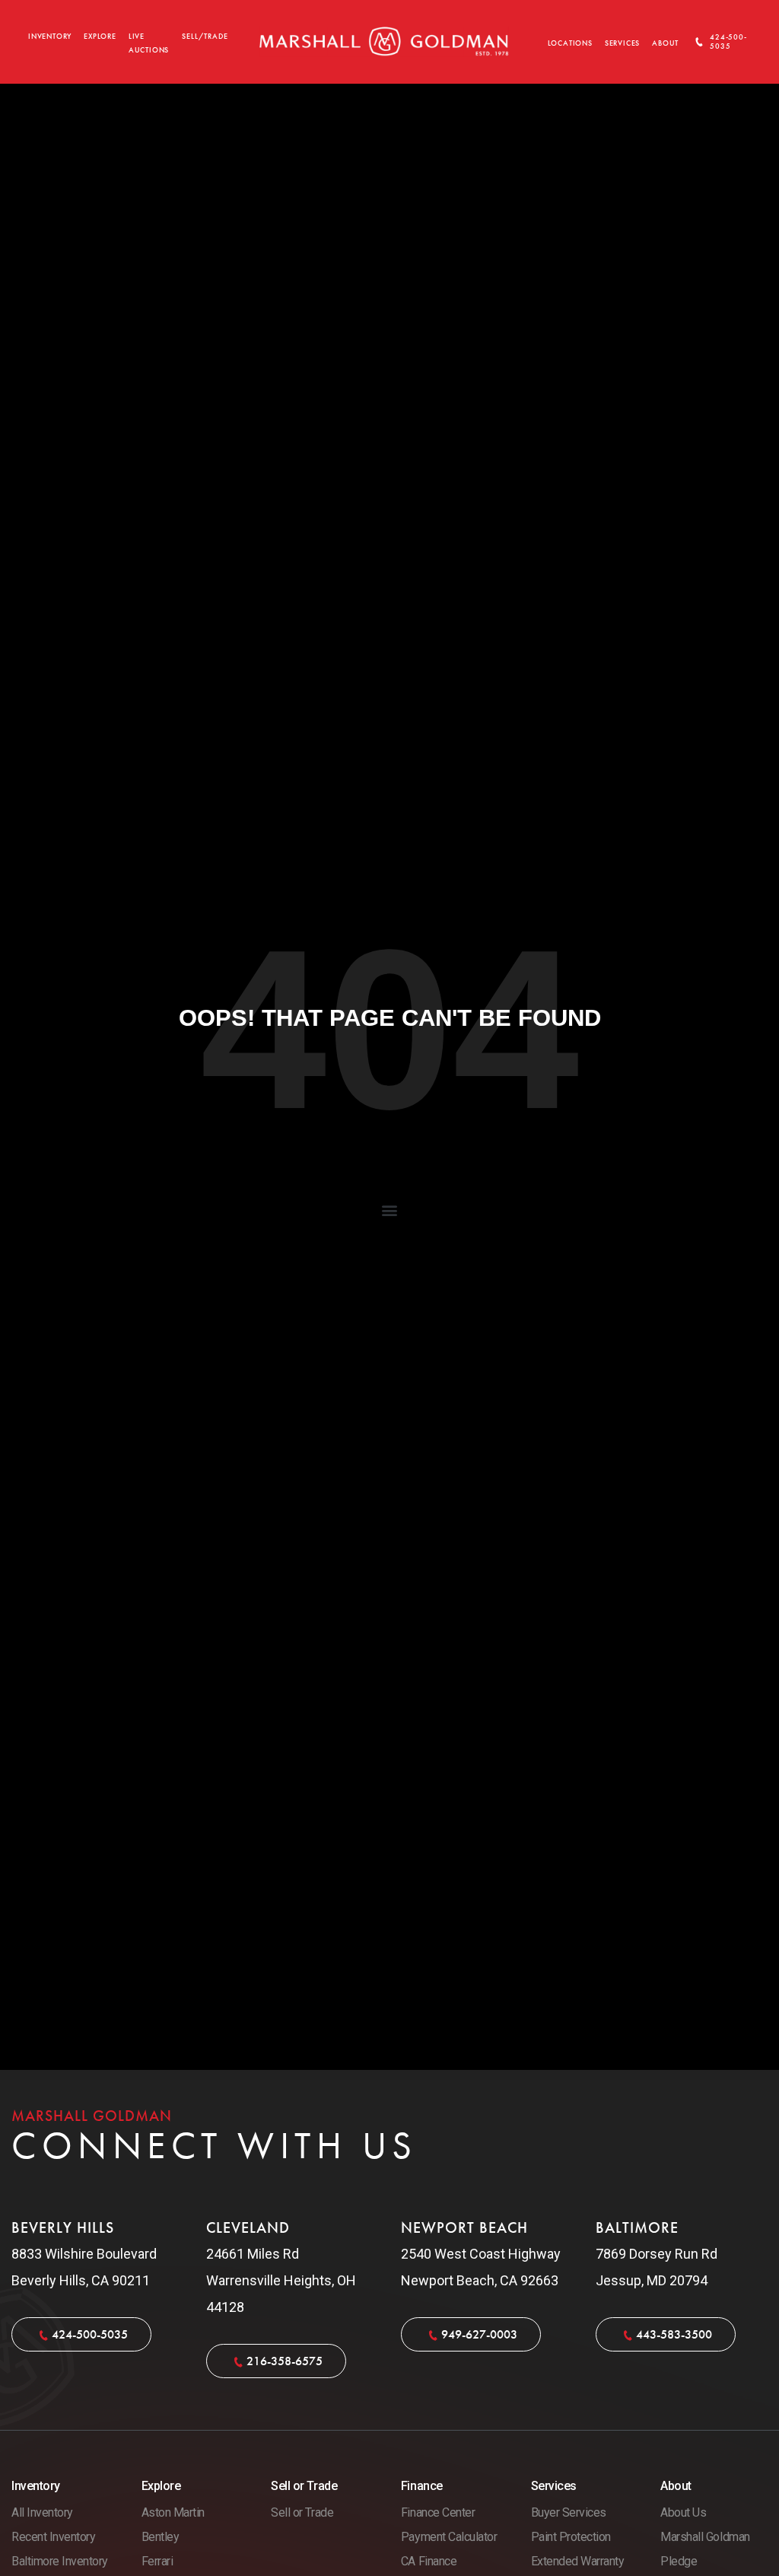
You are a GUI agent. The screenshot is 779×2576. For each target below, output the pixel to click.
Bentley (161, 2537)
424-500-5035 (728, 42)
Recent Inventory (53, 2537)
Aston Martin (173, 2512)
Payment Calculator (449, 2537)
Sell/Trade (205, 37)
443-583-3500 (674, 2334)
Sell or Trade (302, 2512)
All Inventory (42, 2512)
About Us (683, 2512)
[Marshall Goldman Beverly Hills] (384, 41)
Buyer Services (569, 2512)
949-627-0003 (479, 2334)
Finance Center (438, 2512)
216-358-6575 (285, 2361)
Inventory (50, 37)
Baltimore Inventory (60, 2561)
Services (622, 43)
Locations (570, 43)
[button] (390, 1210)
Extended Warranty (578, 2561)
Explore (100, 37)
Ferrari (157, 2561)
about (665, 43)
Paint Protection (571, 2537)
